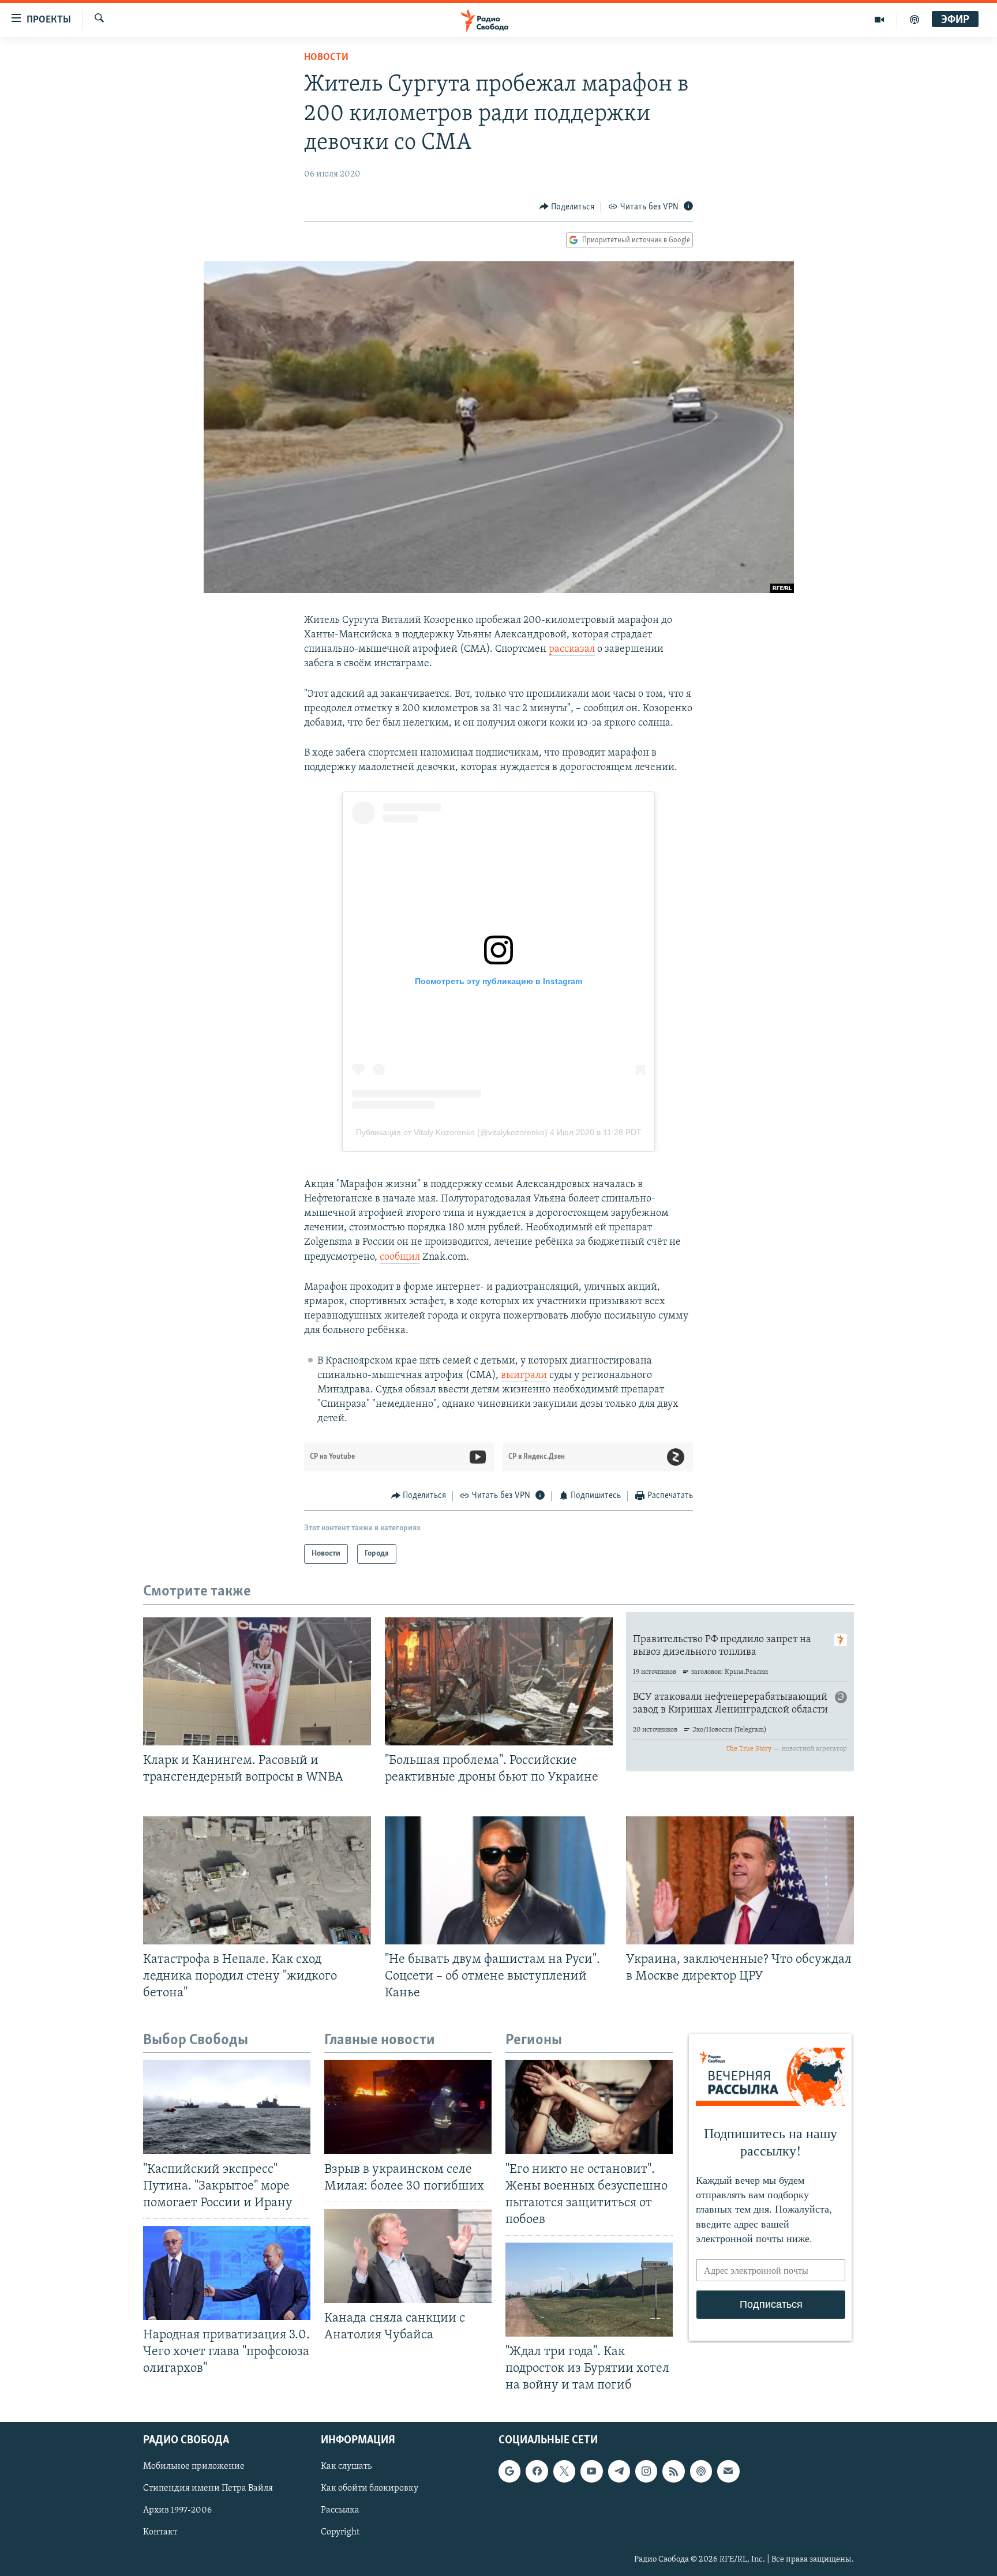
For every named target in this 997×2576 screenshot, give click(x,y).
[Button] (567, 207)
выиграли (524, 1376)
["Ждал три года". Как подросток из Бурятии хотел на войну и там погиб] (589, 2290)
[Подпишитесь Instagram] (646, 2471)
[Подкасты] (701, 2471)
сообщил (400, 1257)
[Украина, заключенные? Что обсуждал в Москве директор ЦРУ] (740, 1880)
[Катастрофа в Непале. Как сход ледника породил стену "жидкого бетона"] (257, 1880)
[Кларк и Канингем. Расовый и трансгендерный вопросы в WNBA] (257, 1681)
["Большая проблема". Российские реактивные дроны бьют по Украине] (499, 1681)
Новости (326, 58)
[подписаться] (728, 2471)
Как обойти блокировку (370, 2488)
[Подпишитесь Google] (509, 2471)
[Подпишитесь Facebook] (537, 2471)
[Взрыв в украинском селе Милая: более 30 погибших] (408, 2107)
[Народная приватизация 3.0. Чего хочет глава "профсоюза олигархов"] (227, 2273)
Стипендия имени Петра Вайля (208, 2488)
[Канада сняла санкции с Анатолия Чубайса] (408, 2256)
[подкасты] (914, 20)
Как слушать (346, 2466)
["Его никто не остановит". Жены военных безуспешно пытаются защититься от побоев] (589, 2107)
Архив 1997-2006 (177, 2510)
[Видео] (880, 20)
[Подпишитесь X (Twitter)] (564, 2471)
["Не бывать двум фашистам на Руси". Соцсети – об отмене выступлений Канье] (499, 1880)
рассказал (572, 649)
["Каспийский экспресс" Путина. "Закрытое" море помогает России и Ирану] (227, 2107)
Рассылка (340, 2510)
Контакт (160, 2532)
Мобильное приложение (194, 2466)
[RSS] (673, 2471)
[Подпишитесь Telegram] (619, 2471)
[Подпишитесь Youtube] (591, 2471)
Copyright (340, 2532)
